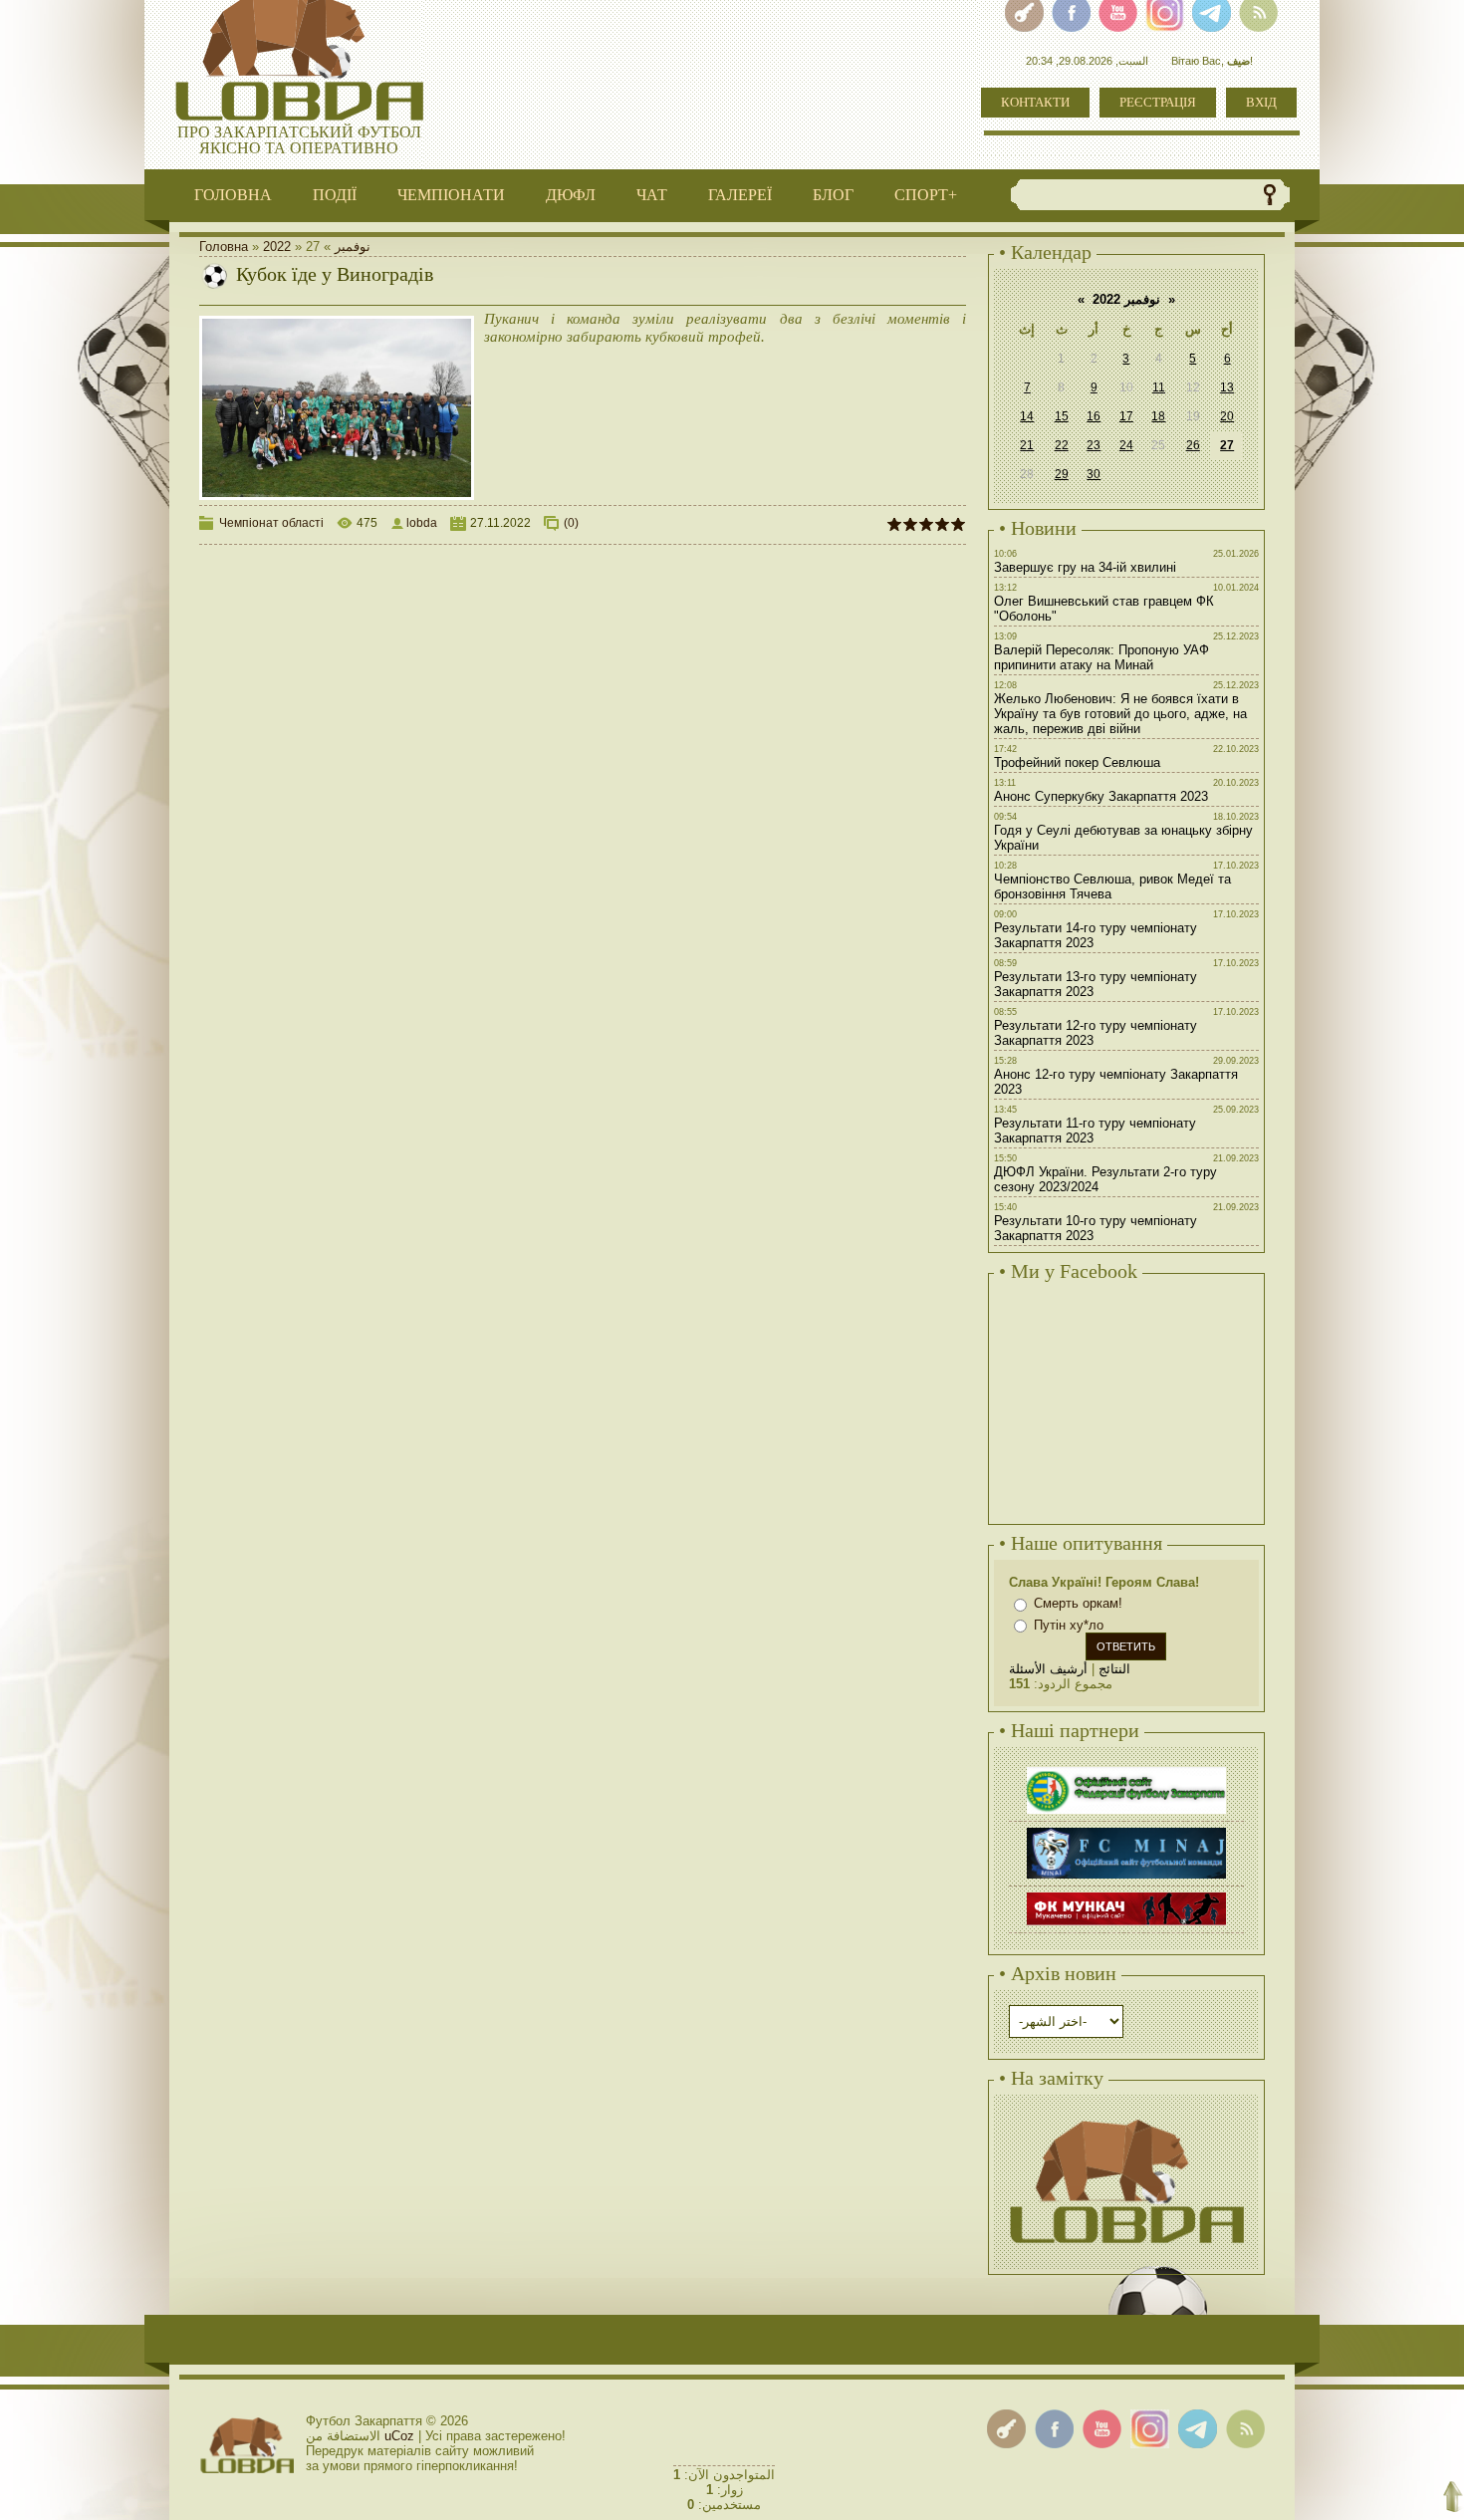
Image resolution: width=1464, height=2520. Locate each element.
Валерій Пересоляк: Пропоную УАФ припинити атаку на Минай (1101, 657)
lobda (422, 523)
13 (1227, 387)
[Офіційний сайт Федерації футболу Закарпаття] (1126, 1769)
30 (1094, 474)
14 (1027, 416)
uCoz (399, 2436)
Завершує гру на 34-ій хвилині (1085, 567)
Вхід (1261, 102)
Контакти (1035, 102)
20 (1227, 416)
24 (1126, 445)
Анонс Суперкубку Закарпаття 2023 (1101, 796)
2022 (277, 247)
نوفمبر (353, 247)
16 (1094, 416)
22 (1062, 445)
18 (1158, 416)
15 (1062, 416)
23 (1094, 445)
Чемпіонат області (271, 523)
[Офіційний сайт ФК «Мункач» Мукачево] (1126, 1895)
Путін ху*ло (1069, 1625)
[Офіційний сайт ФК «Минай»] (1126, 1830)
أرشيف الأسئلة (1048, 1669)
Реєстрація (1158, 102)
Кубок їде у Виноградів (335, 274)
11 (1159, 387)
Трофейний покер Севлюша (1077, 762)
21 (1027, 445)
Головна (224, 247)
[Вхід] (1006, 2429)
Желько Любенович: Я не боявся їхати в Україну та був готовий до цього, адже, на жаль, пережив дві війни (1120, 714)
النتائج (1114, 1669)
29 (1062, 474)
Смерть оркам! (1078, 1603)
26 (1193, 445)
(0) (571, 523)
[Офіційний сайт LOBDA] (1126, 2117)
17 (1126, 416)
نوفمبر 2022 (1126, 299)
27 (1227, 445)
